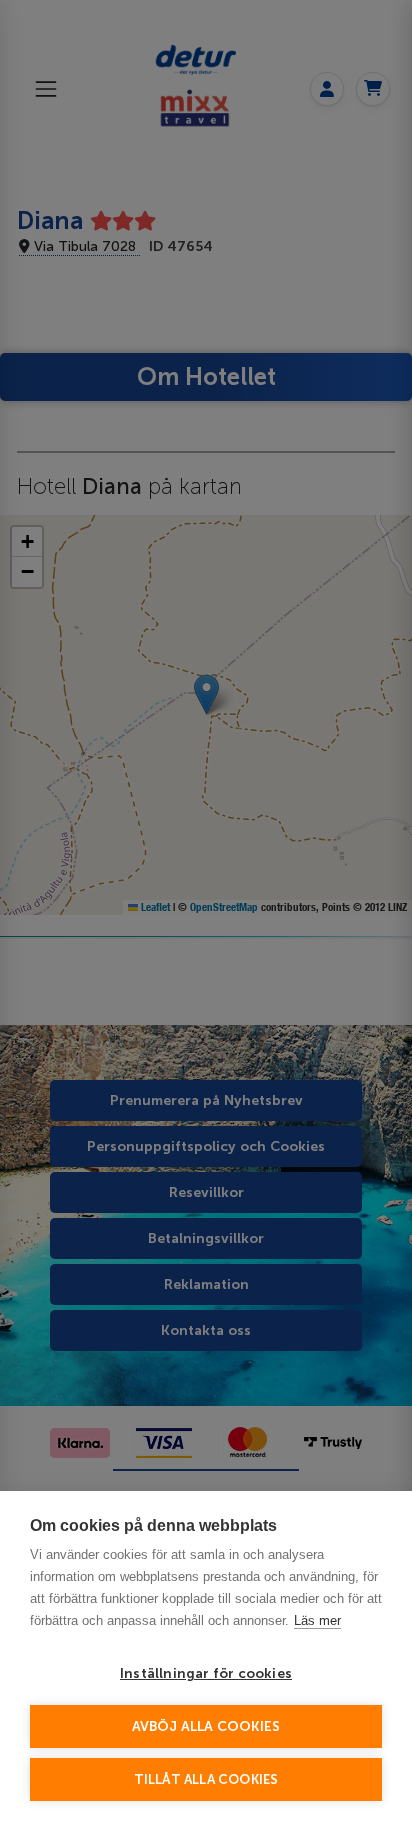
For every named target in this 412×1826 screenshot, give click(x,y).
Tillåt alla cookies (206, 1779)
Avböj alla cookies (206, 1726)
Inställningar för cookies (206, 1673)
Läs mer (317, 1620)
